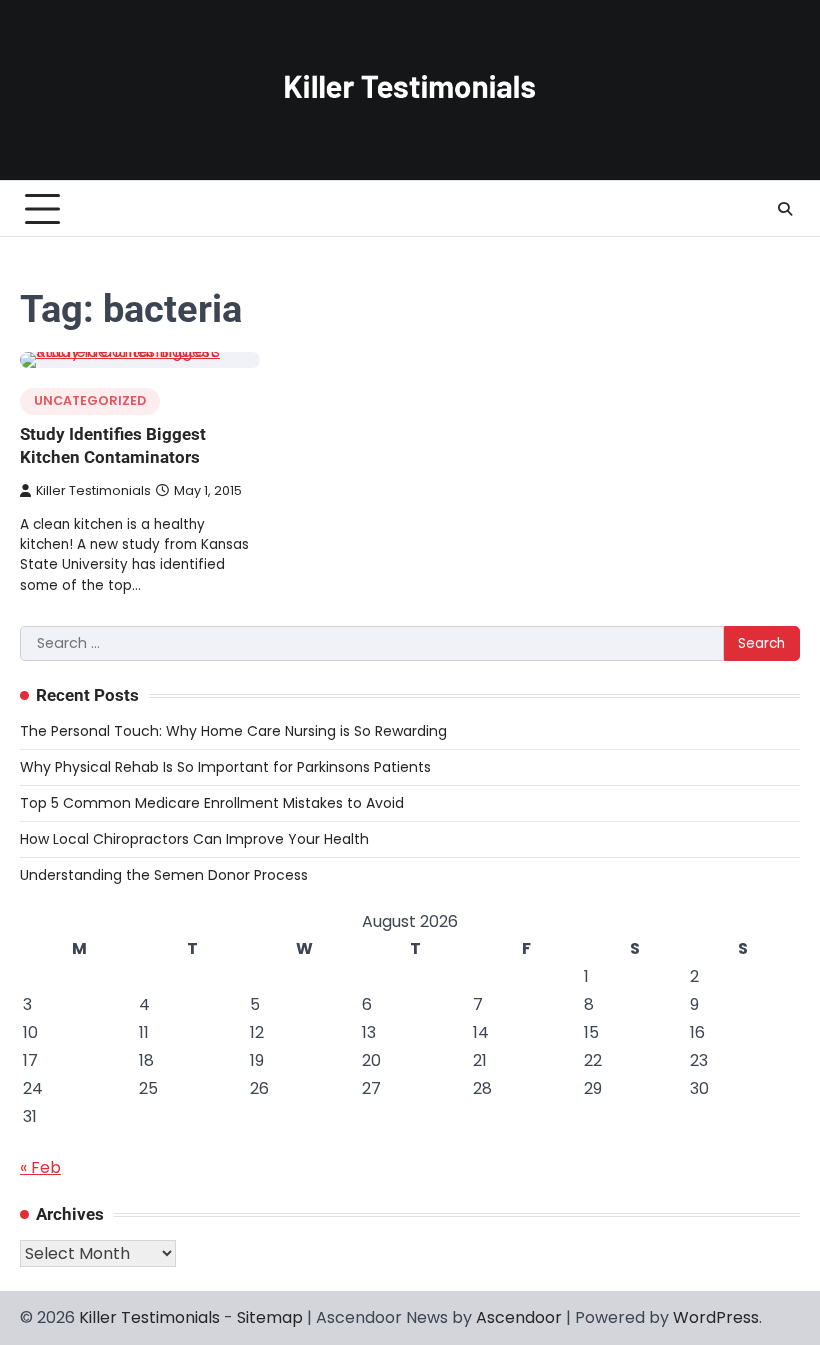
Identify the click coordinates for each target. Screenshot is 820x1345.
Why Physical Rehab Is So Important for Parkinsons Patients (225, 767)
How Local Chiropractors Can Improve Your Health (194, 839)
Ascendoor (519, 1317)
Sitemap (270, 1317)
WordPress (716, 1317)
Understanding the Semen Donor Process (164, 875)
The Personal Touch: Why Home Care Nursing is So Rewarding (233, 731)
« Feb (40, 1167)
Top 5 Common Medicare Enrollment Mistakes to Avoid (212, 803)
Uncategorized (90, 400)
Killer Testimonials (93, 490)
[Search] (785, 209)
